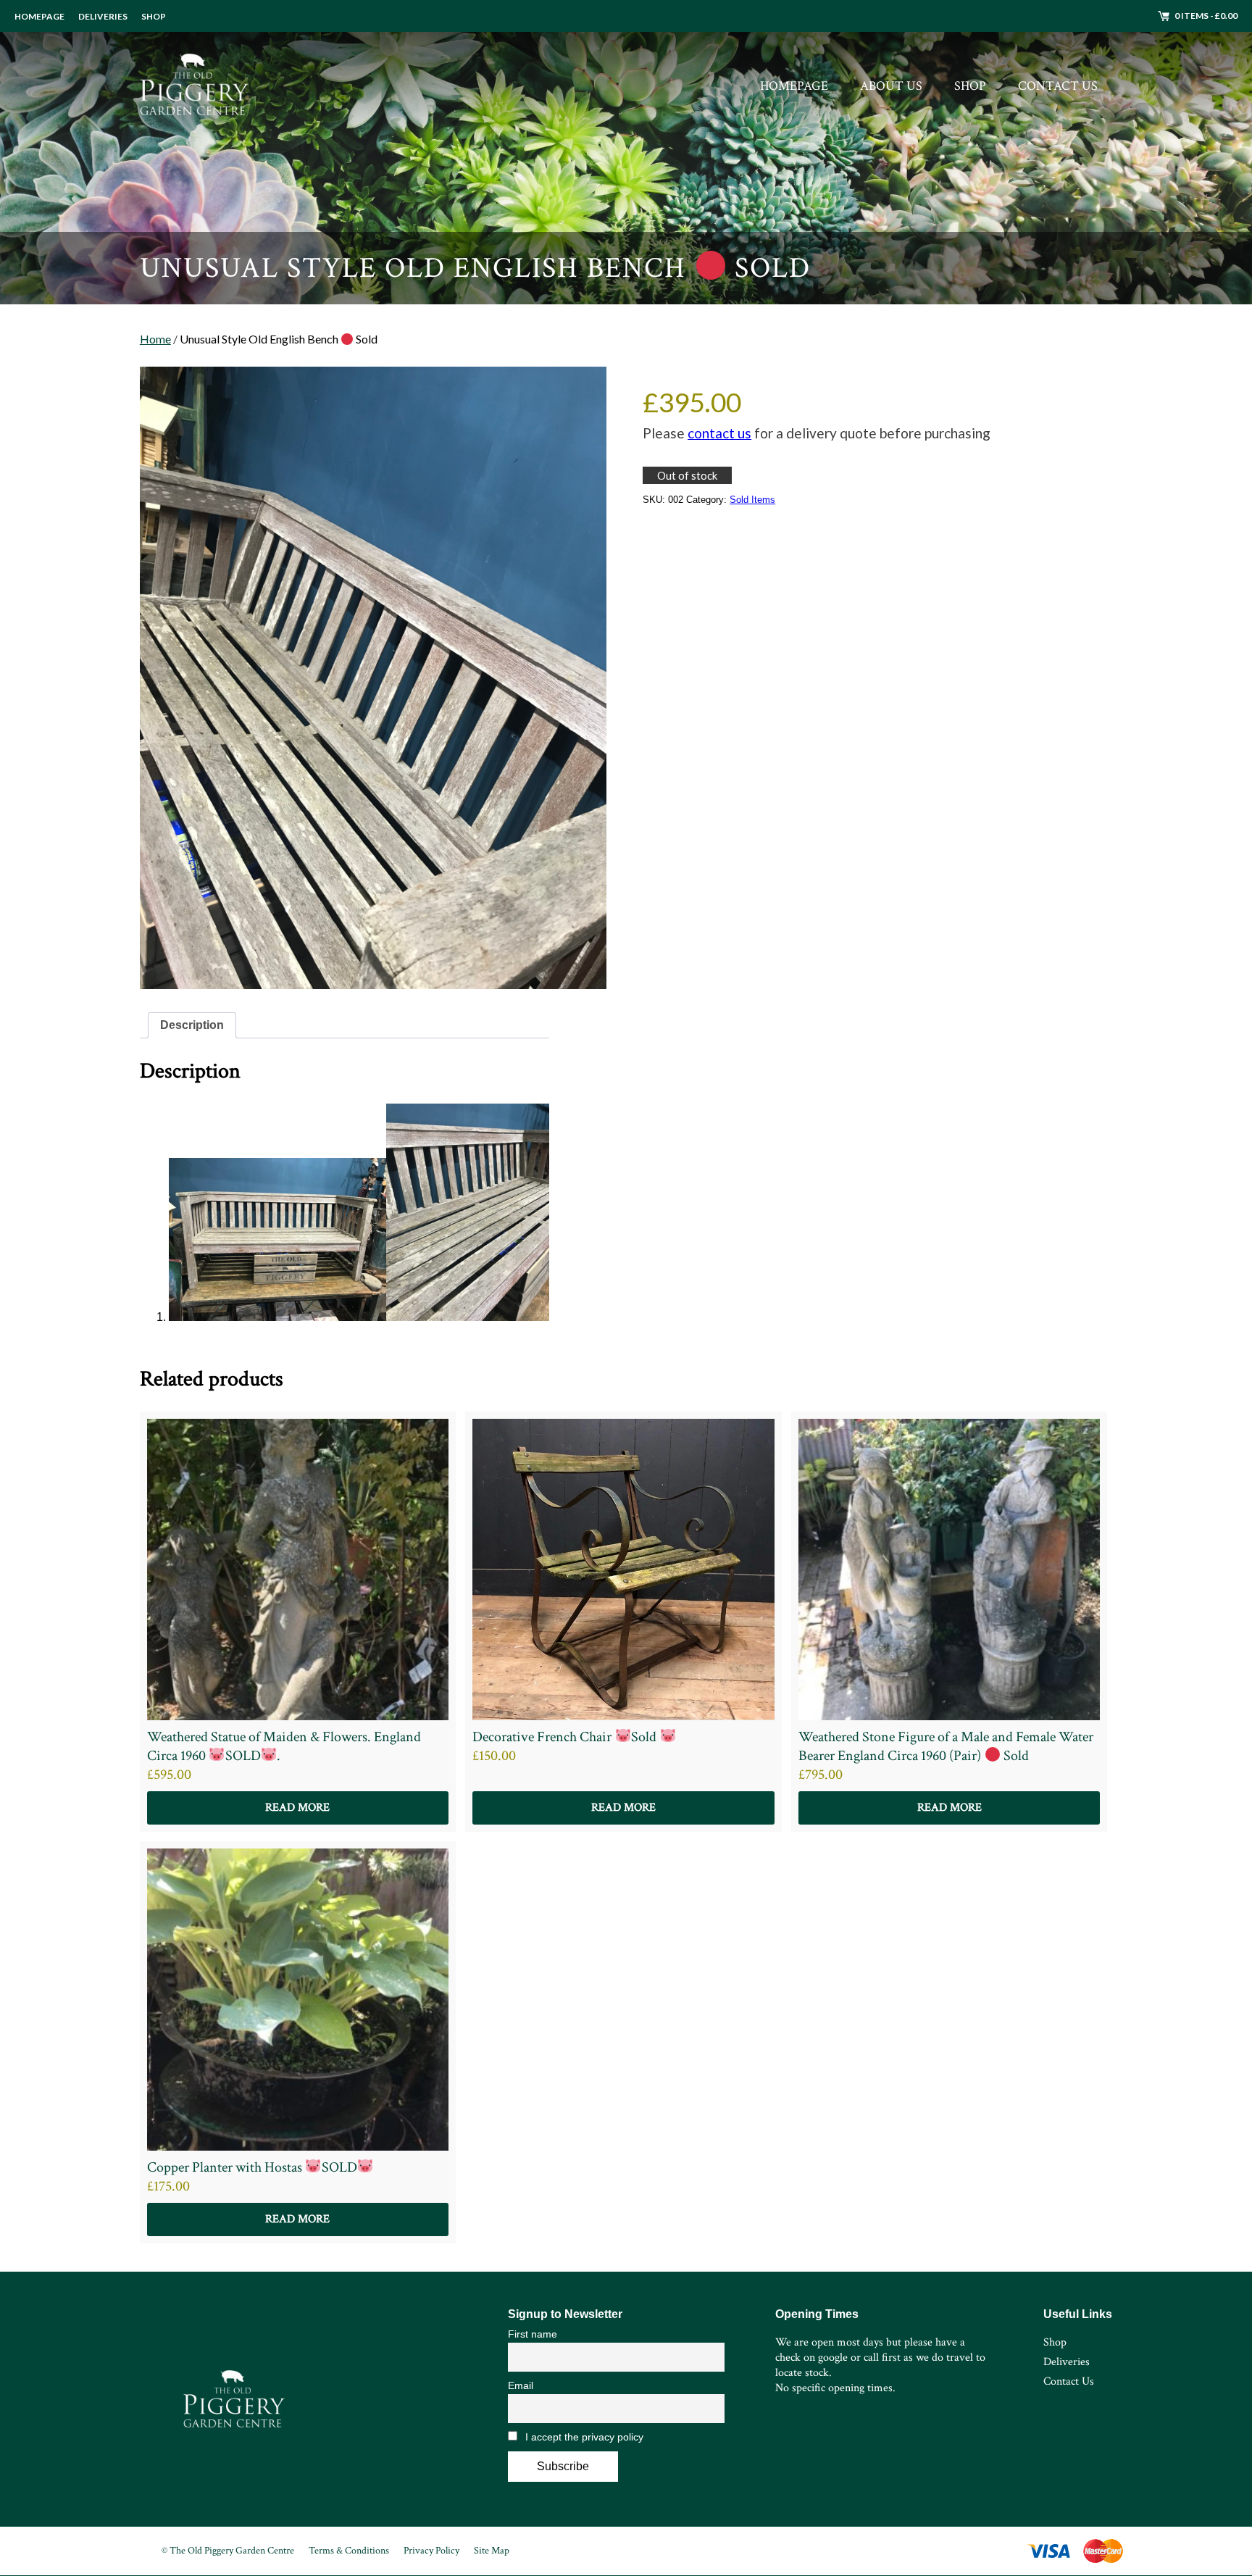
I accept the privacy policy (583, 2437)
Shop (154, 16)
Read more (297, 1808)
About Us (891, 86)
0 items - (1206, 16)
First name (533, 2334)
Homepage (39, 16)
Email (521, 2385)
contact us (719, 433)
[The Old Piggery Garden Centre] (234, 2399)
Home (155, 339)
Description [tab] (192, 1025)
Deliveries (103, 16)
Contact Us (1058, 86)
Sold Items (752, 500)
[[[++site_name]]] (194, 86)
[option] (626, 152)
